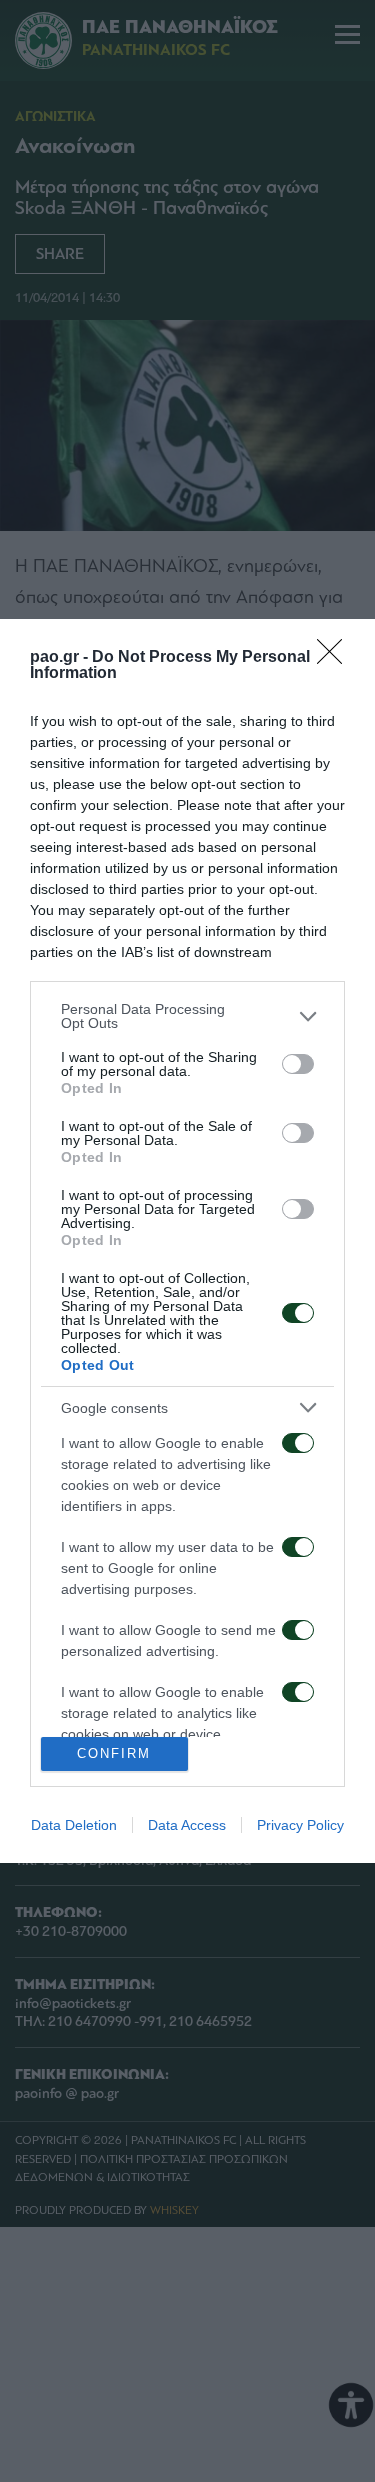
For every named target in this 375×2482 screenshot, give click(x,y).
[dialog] (187, 1241)
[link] (336, 658)
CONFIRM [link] (114, 1753)
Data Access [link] (187, 1825)
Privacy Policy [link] (300, 1825)
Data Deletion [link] (74, 1825)
